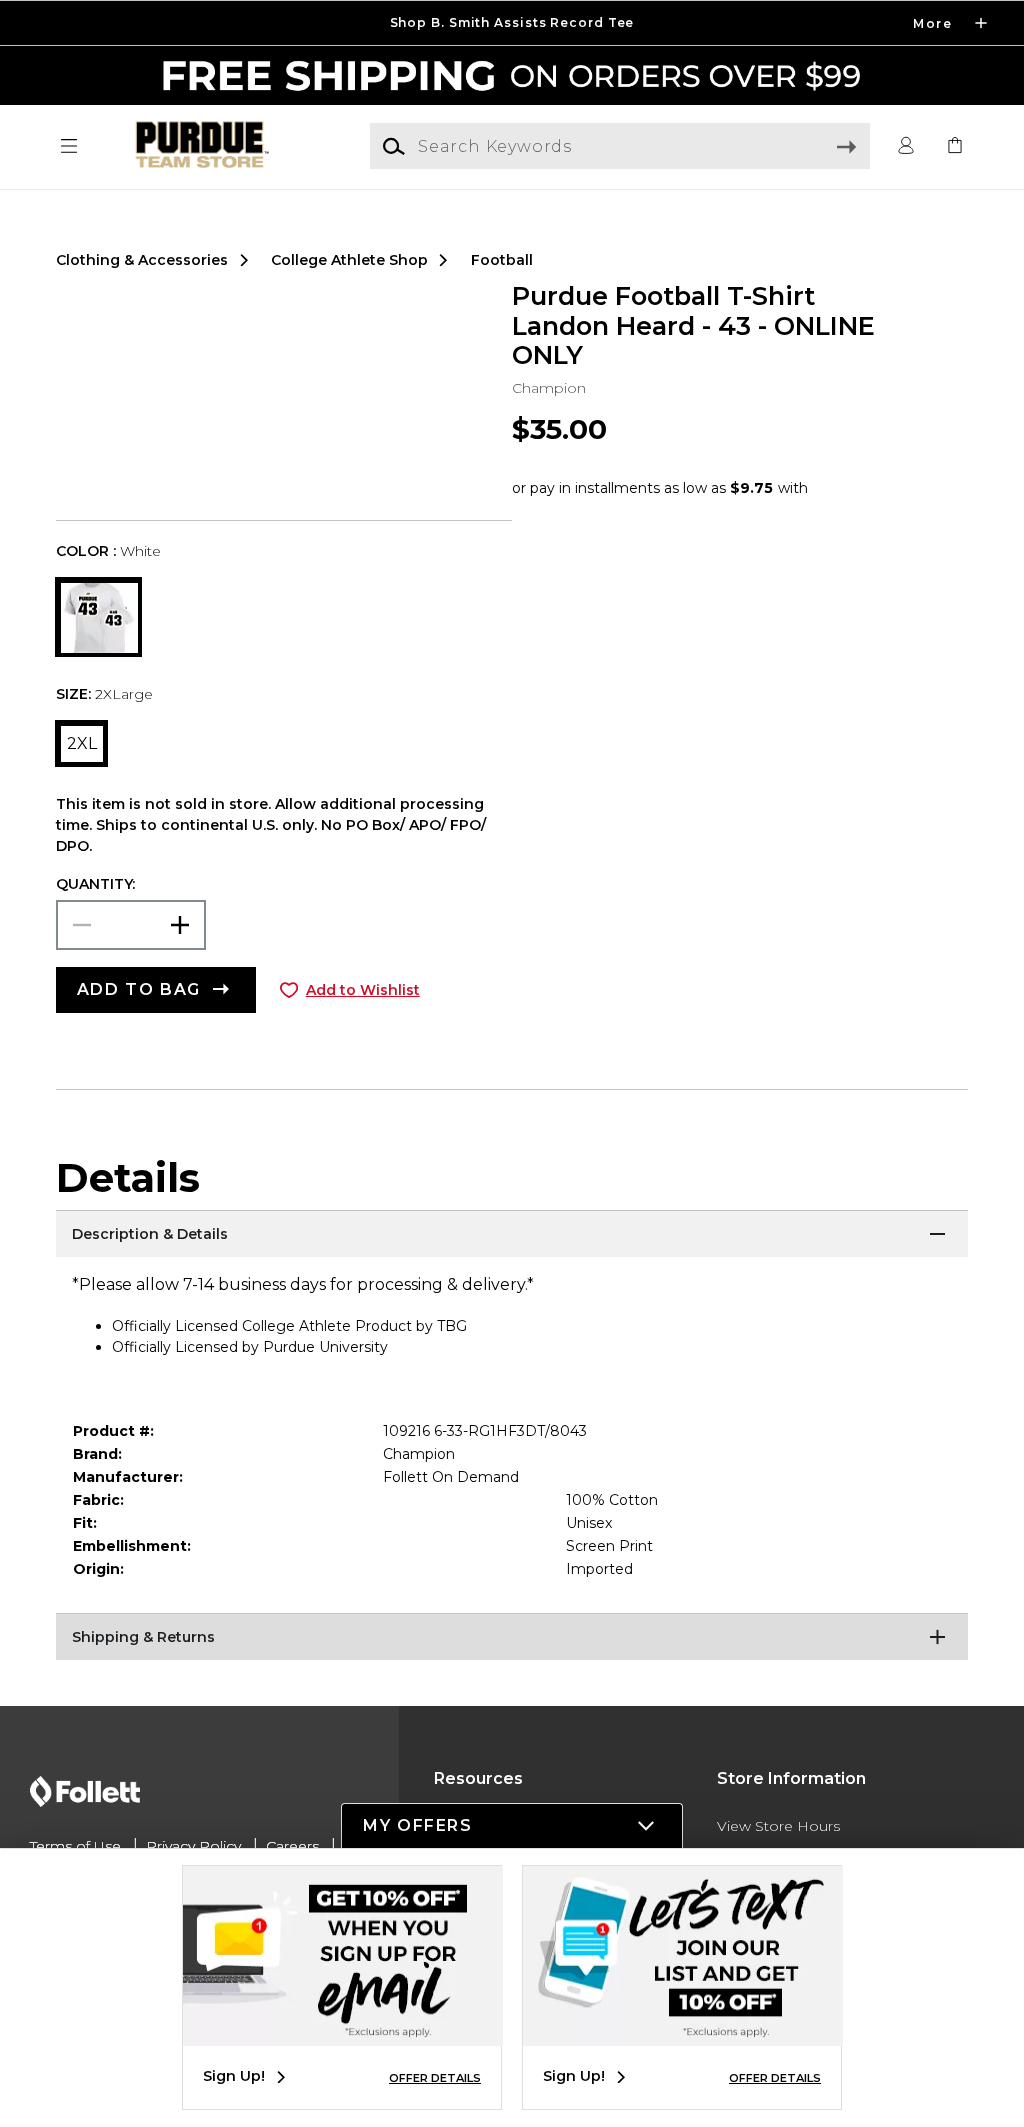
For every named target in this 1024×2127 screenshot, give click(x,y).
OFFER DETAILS (435, 2078)
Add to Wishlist (363, 990)
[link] (955, 146)
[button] (512, 23)
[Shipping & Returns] (512, 1638)
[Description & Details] (512, 1235)
